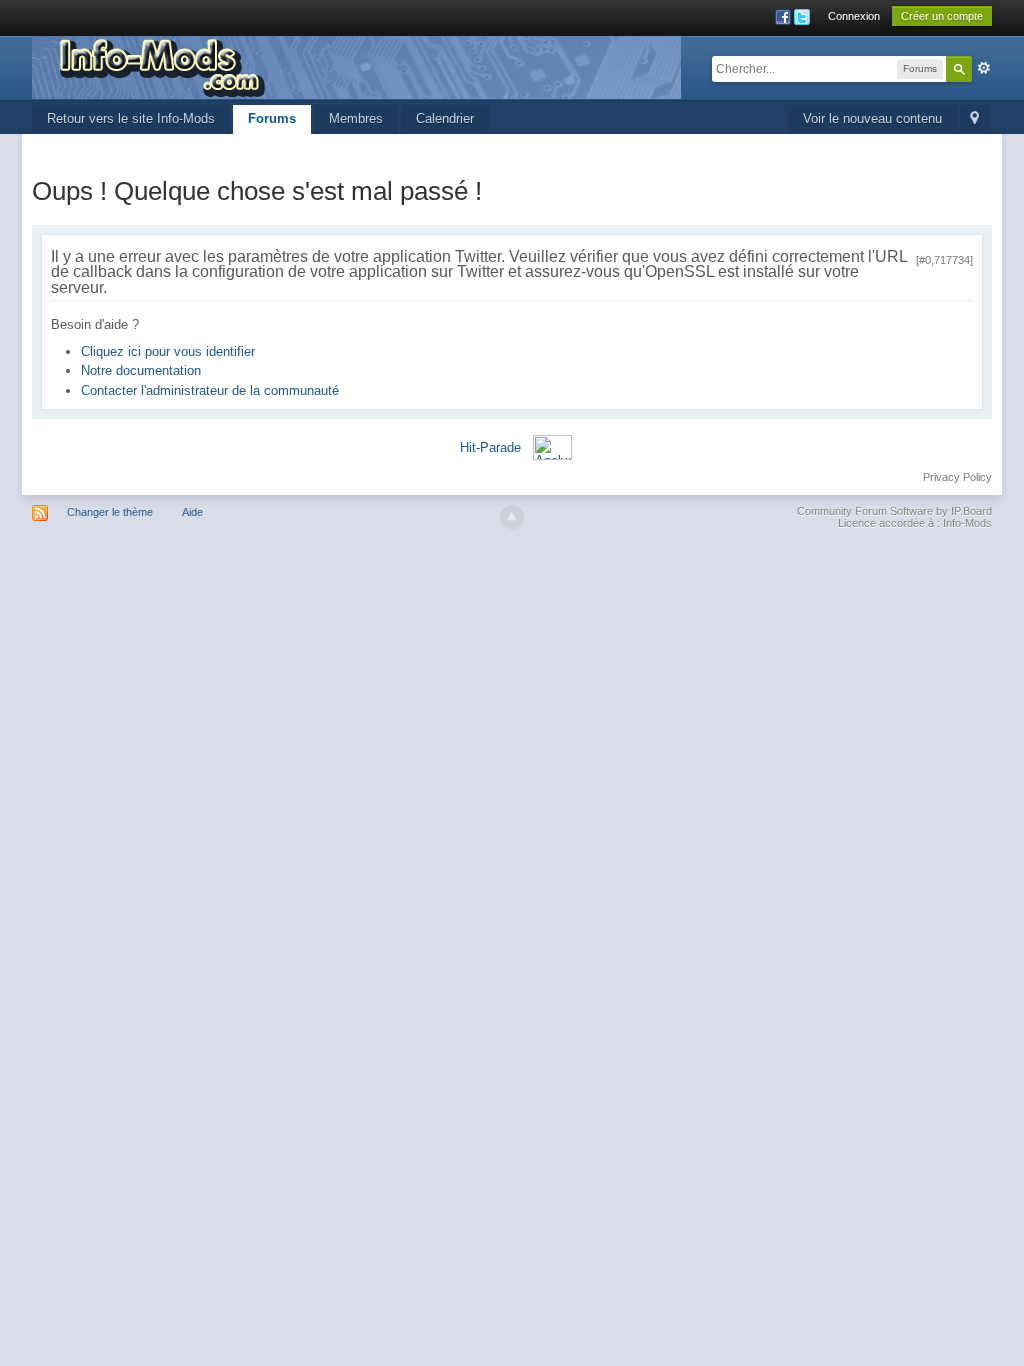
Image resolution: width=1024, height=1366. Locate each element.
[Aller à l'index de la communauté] (356, 66)
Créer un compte (942, 16)
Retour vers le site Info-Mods (131, 118)
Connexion (854, 16)
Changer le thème (110, 512)
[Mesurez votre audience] (552, 446)
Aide (192, 512)
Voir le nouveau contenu (872, 118)
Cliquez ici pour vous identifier (168, 351)
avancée (984, 68)
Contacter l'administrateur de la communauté (210, 390)
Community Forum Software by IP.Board (894, 511)
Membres (356, 118)
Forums (272, 118)
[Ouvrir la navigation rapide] (974, 119)
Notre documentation (141, 370)
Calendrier (445, 118)
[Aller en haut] (512, 517)
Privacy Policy (957, 477)
